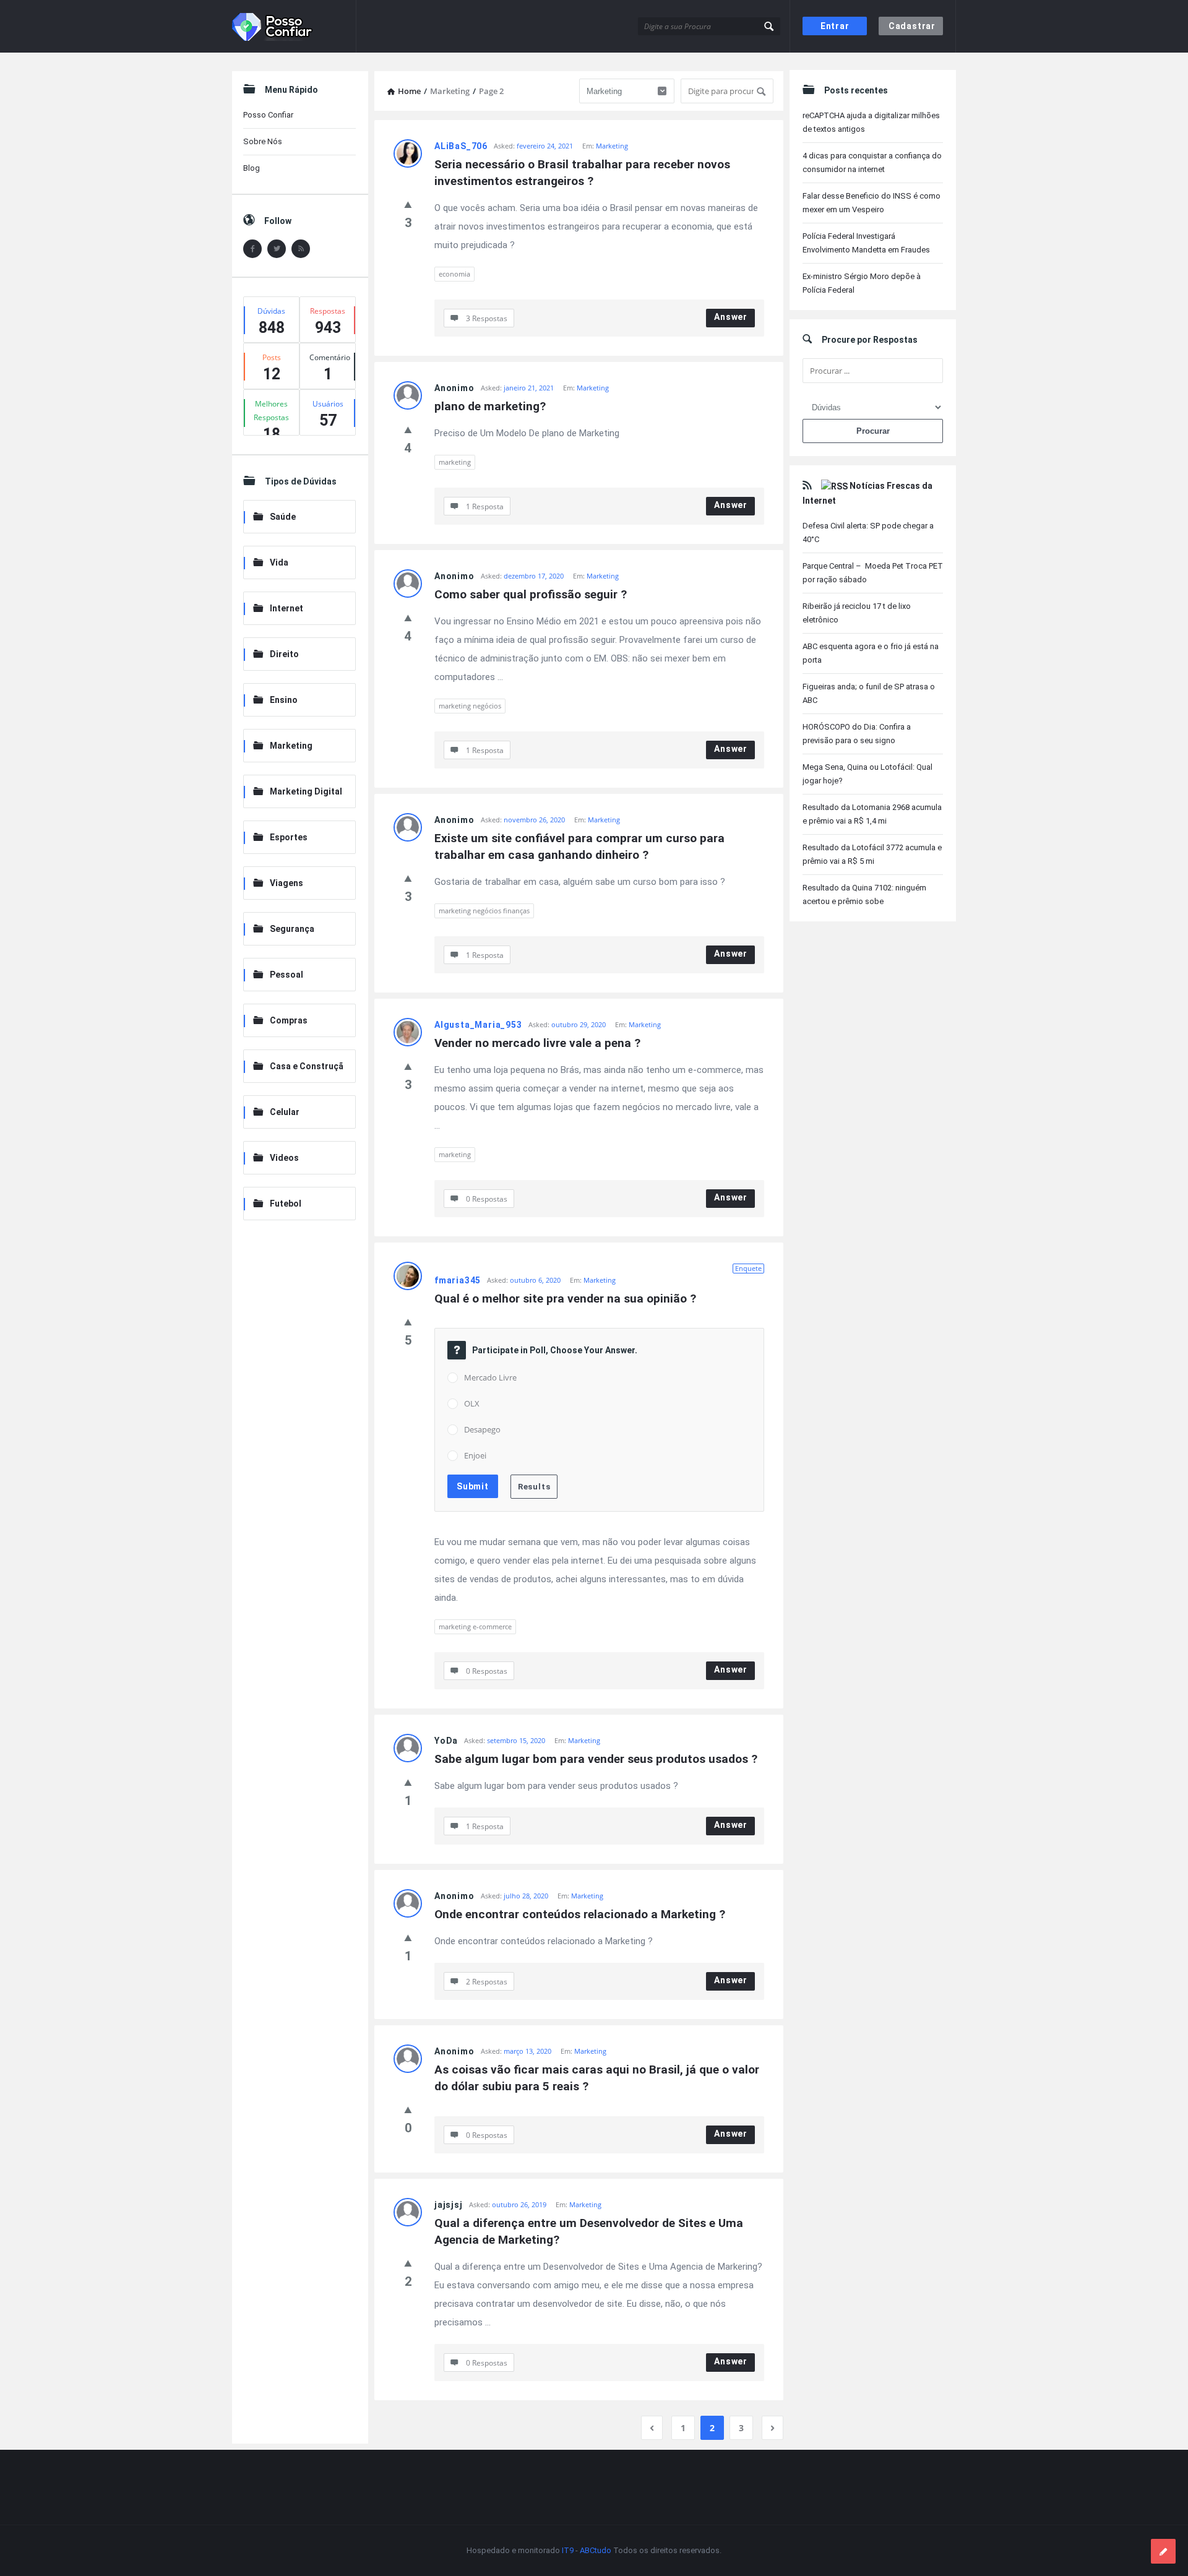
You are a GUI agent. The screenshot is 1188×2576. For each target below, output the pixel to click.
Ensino (284, 700)
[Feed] (301, 249)
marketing (455, 462)
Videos (284, 1158)
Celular (285, 1112)
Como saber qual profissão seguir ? (531, 594)
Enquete (748, 1268)
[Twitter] (277, 249)
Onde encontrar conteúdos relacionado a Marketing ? (580, 1914)
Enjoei (475, 1455)
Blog (252, 168)
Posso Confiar (268, 115)
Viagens (286, 883)
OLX (472, 1403)
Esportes (289, 837)
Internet (286, 608)
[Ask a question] (1163, 2551)
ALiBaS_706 (461, 146)
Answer (731, 317)
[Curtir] (408, 204)
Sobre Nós (263, 141)
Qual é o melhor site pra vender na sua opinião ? (565, 1299)
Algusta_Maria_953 (478, 1025)
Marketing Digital (306, 791)
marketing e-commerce (475, 1626)
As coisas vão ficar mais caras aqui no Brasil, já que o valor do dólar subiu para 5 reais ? (598, 2078)
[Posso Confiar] (294, 26)
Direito (284, 654)
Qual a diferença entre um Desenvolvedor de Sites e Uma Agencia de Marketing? (590, 2231)
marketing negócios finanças (484, 911)
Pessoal (286, 975)
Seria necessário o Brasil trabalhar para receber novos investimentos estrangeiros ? (584, 173)
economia (454, 274)
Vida (279, 562)
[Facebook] (252, 249)
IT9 (568, 2550)
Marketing (612, 146)
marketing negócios (470, 706)
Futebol (286, 1204)
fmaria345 (458, 1280)
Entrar (835, 26)
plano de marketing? (490, 406)
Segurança (292, 929)
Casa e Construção (298, 1067)
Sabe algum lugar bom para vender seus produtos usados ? (596, 1759)
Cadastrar (912, 26)
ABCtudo (596, 2550)
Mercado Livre (490, 1377)
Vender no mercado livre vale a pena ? (537, 1043)
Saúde (283, 517)
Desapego (482, 1429)
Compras (289, 1020)
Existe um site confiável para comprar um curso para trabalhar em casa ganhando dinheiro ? (581, 846)
